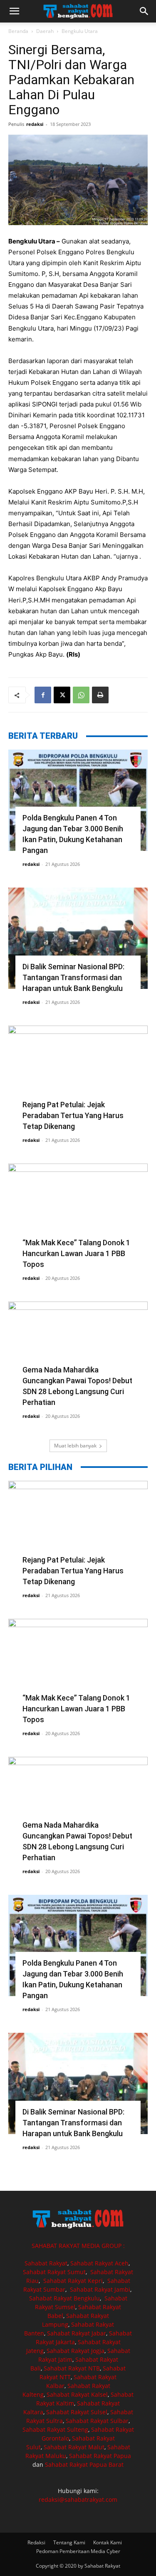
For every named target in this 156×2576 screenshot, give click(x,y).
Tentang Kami (69, 2542)
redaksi (35, 124)
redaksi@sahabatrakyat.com (78, 2499)
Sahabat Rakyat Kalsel (77, 2394)
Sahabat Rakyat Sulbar (97, 2421)
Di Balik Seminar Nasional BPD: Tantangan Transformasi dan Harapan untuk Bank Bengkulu (73, 977)
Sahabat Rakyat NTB (72, 2368)
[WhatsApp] (81, 695)
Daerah (45, 31)
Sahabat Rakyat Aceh (99, 2263)
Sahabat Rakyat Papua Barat (84, 2464)
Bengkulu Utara (80, 31)
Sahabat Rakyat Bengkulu (64, 2298)
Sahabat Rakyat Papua (100, 2456)
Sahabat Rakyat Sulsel (77, 2412)
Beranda (18, 31)
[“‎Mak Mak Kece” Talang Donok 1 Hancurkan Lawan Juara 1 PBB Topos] (78, 1214)
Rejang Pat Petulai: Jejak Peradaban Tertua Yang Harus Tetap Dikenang (73, 1115)
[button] (14, 11)
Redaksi (36, 2542)
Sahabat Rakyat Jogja (76, 2351)
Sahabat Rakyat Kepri (73, 2281)
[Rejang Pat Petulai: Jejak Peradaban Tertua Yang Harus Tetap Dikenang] (78, 1076)
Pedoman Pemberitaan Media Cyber (78, 2551)
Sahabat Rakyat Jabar (77, 2333)
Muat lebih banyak (75, 1446)
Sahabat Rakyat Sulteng (55, 2429)
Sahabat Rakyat (46, 2263)
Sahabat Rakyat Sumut (54, 2272)
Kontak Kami (108, 2542)
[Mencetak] (100, 695)
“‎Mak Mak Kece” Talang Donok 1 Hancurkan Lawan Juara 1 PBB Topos (76, 1253)
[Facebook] (43, 695)
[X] (62, 695)
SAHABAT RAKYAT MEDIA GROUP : (78, 2246)
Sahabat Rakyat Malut (74, 2447)
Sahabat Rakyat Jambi (100, 2289)
